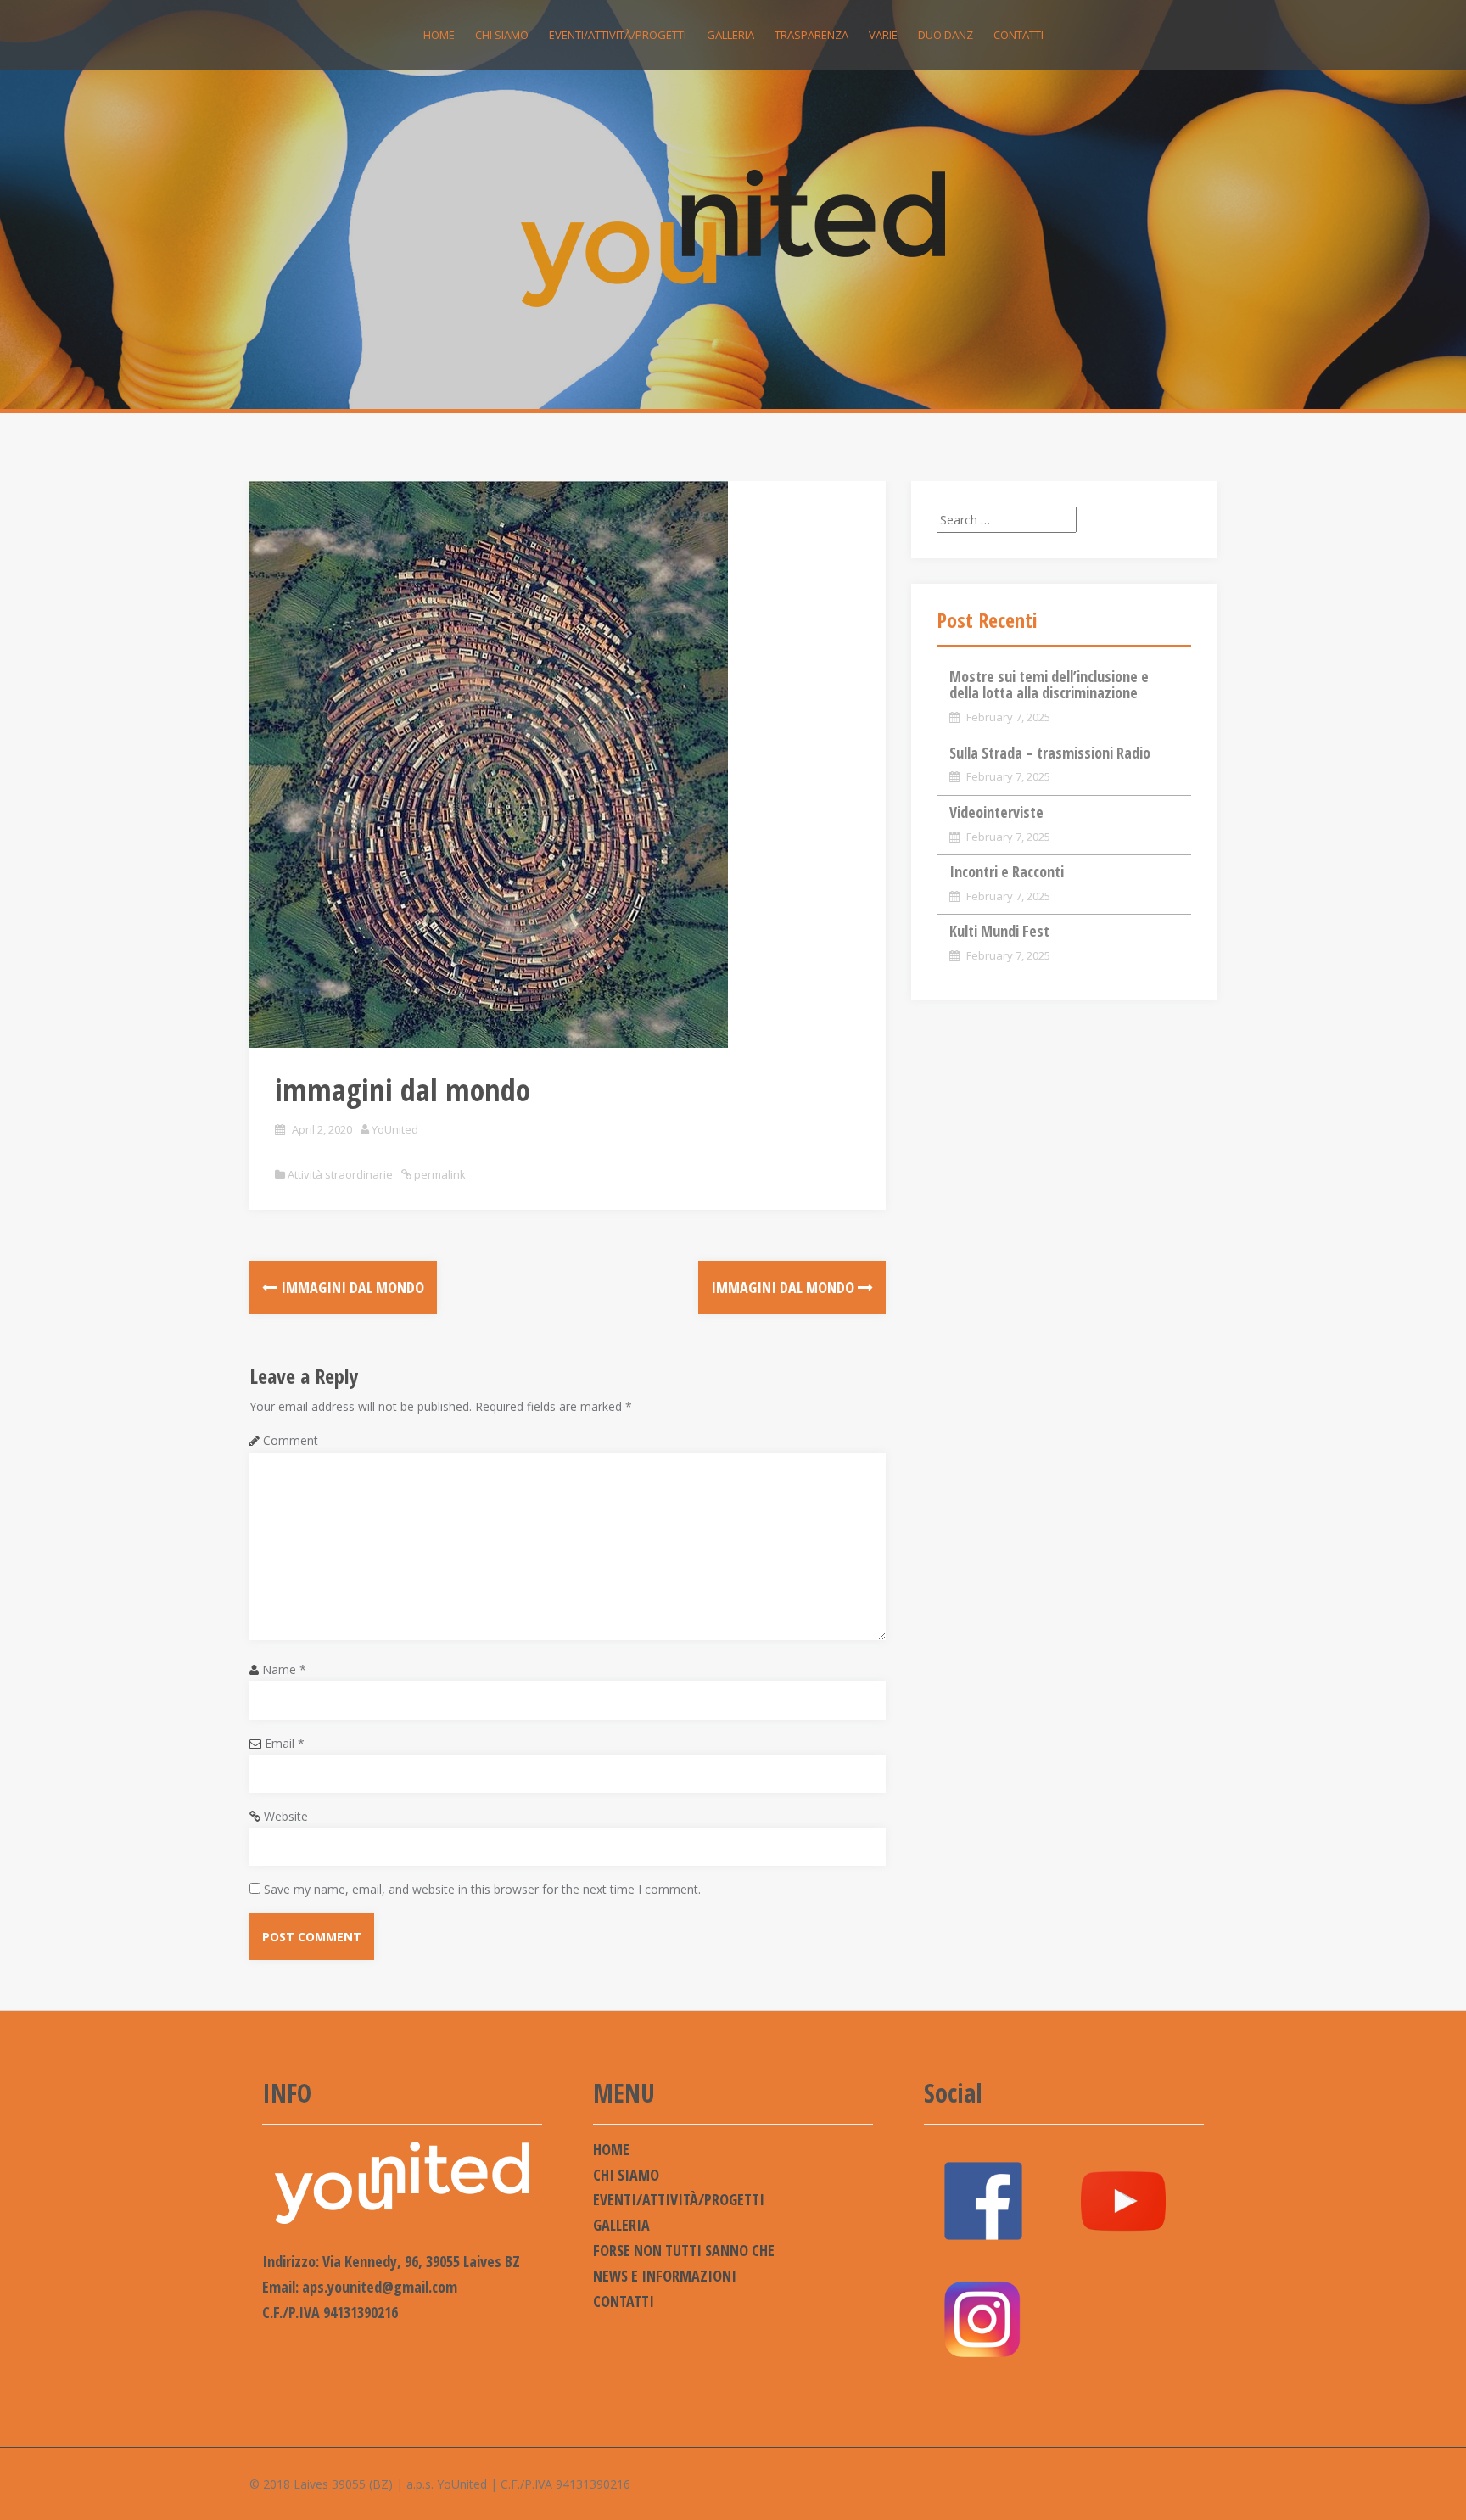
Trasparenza (811, 35)
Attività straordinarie (340, 1174)
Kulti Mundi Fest (999, 931)
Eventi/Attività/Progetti (618, 35)
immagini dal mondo (351, 1287)
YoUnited (395, 1129)
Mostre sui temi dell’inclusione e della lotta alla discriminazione (1049, 685)
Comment (291, 1440)
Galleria (730, 35)
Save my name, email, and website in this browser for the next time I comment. (482, 1889)
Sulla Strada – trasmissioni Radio (1050, 753)
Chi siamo (502, 35)
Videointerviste (996, 812)
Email (285, 1743)
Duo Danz (946, 35)
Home (439, 35)
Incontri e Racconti (1007, 871)
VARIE (883, 35)
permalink (439, 1174)
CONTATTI (1018, 35)
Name (284, 1669)
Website (286, 1816)
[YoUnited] (733, 237)
